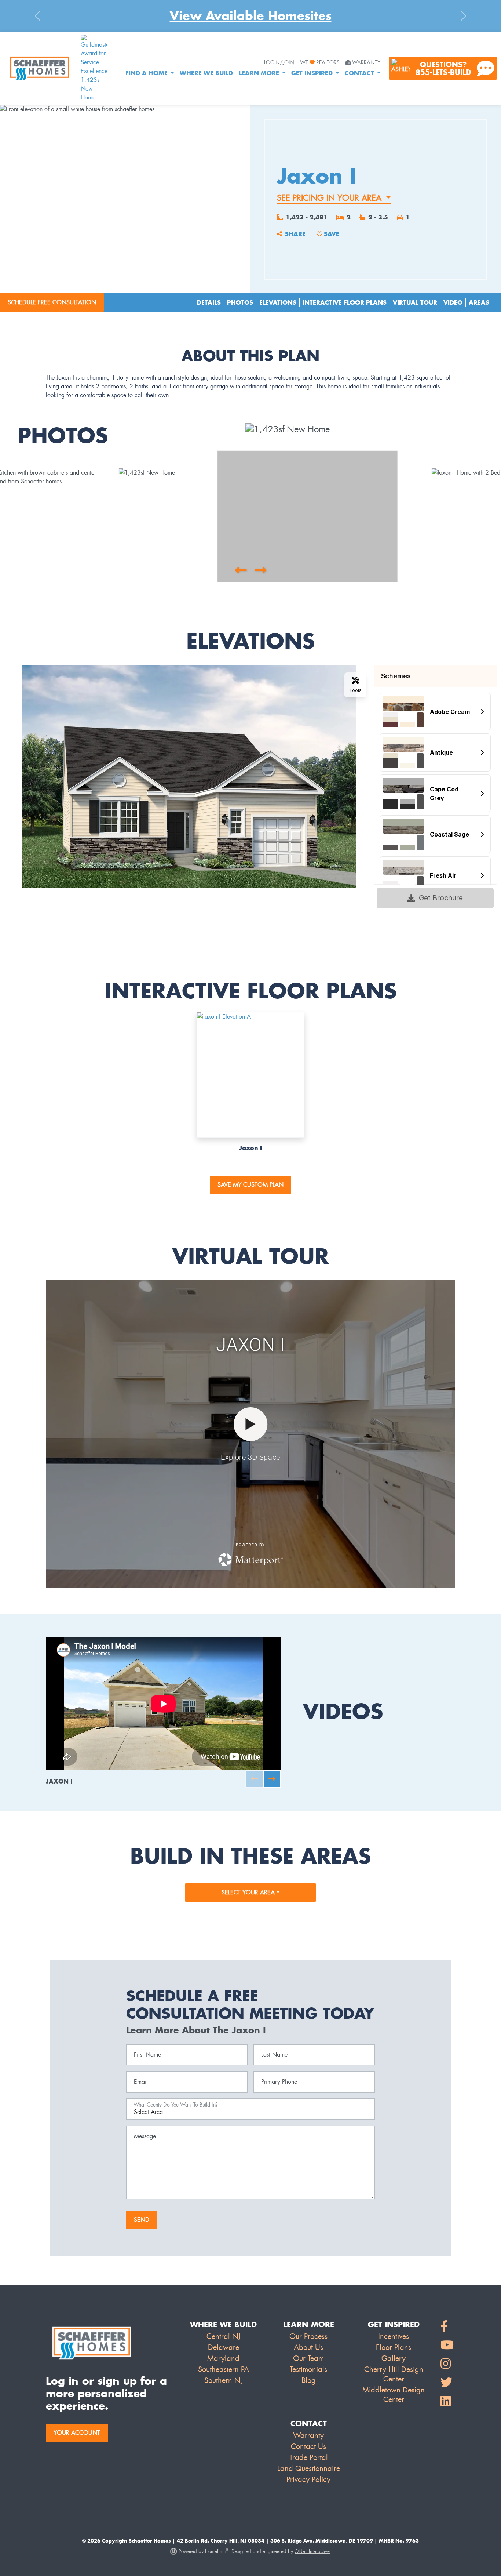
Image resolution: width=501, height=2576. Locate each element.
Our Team (308, 2358)
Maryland (223, 2358)
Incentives (394, 2336)
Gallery (394, 2358)
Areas (479, 302)
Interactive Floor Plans (345, 302)
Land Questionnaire (309, 2468)
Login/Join (279, 63)
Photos (240, 302)
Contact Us (308, 2446)
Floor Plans (394, 2347)
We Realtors (320, 63)
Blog (309, 2380)
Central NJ (224, 2336)
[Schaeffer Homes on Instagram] (447, 2364)
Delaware (224, 2347)
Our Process (308, 2336)
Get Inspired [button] (313, 73)
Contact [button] (360, 73)
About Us (308, 2347)
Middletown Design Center (394, 2395)
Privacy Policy (308, 2479)
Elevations (278, 302)
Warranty (366, 63)
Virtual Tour (415, 302)
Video (453, 302)
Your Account (77, 2433)
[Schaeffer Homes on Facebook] (447, 2327)
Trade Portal (309, 2457)
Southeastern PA (224, 2369)
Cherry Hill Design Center (394, 2374)
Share (295, 234)
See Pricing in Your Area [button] (330, 198)
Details (209, 302)
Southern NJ (224, 2380)
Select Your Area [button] (249, 1892)
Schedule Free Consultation (52, 302)
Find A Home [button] (147, 73)
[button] (241, 570)
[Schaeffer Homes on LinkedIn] (447, 2401)
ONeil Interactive (312, 2551)
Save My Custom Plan (251, 1185)
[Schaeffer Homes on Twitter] (447, 2383)
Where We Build (206, 73)
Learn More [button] (260, 73)
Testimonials (308, 2369)
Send (142, 2220)
